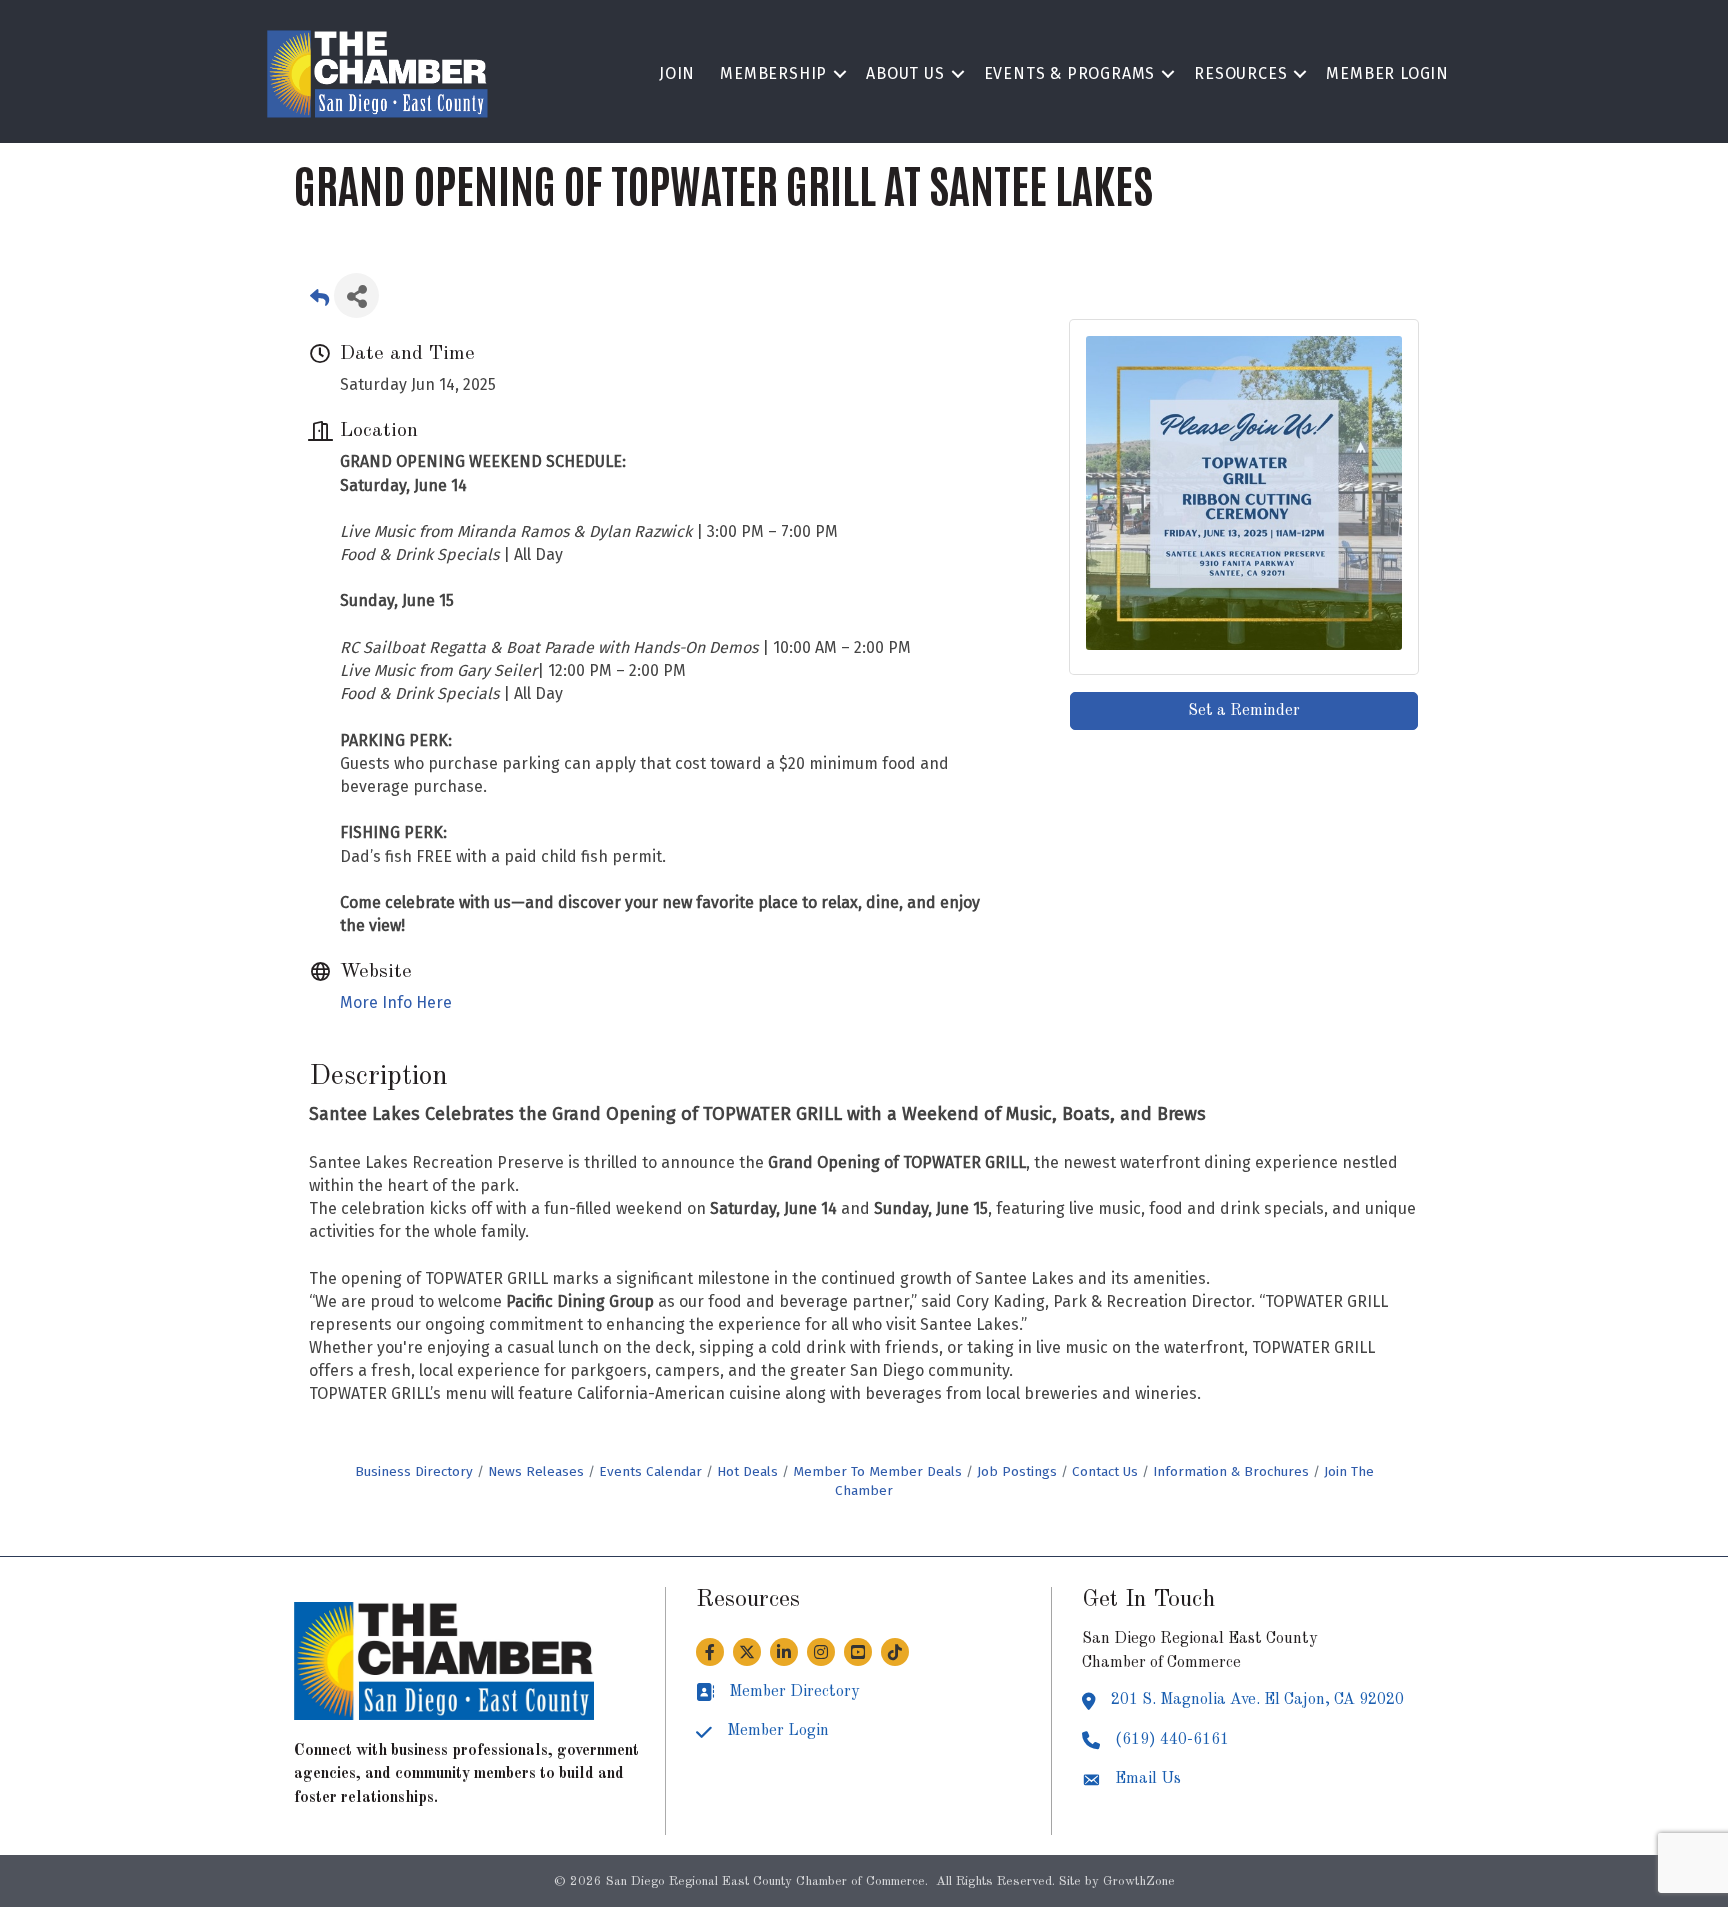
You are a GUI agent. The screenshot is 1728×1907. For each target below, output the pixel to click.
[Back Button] (319, 301)
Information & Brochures (1231, 1471)
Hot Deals (747, 1471)
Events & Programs (1070, 73)
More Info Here (396, 1002)
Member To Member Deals (877, 1471)
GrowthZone (1139, 1881)
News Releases (536, 1471)
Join (677, 73)
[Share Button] (356, 295)
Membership (773, 73)
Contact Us (1105, 1471)
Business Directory (414, 1471)
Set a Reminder (1244, 711)
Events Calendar (650, 1471)
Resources (1240, 73)
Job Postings (1017, 1471)
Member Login (1387, 73)
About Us (905, 73)
